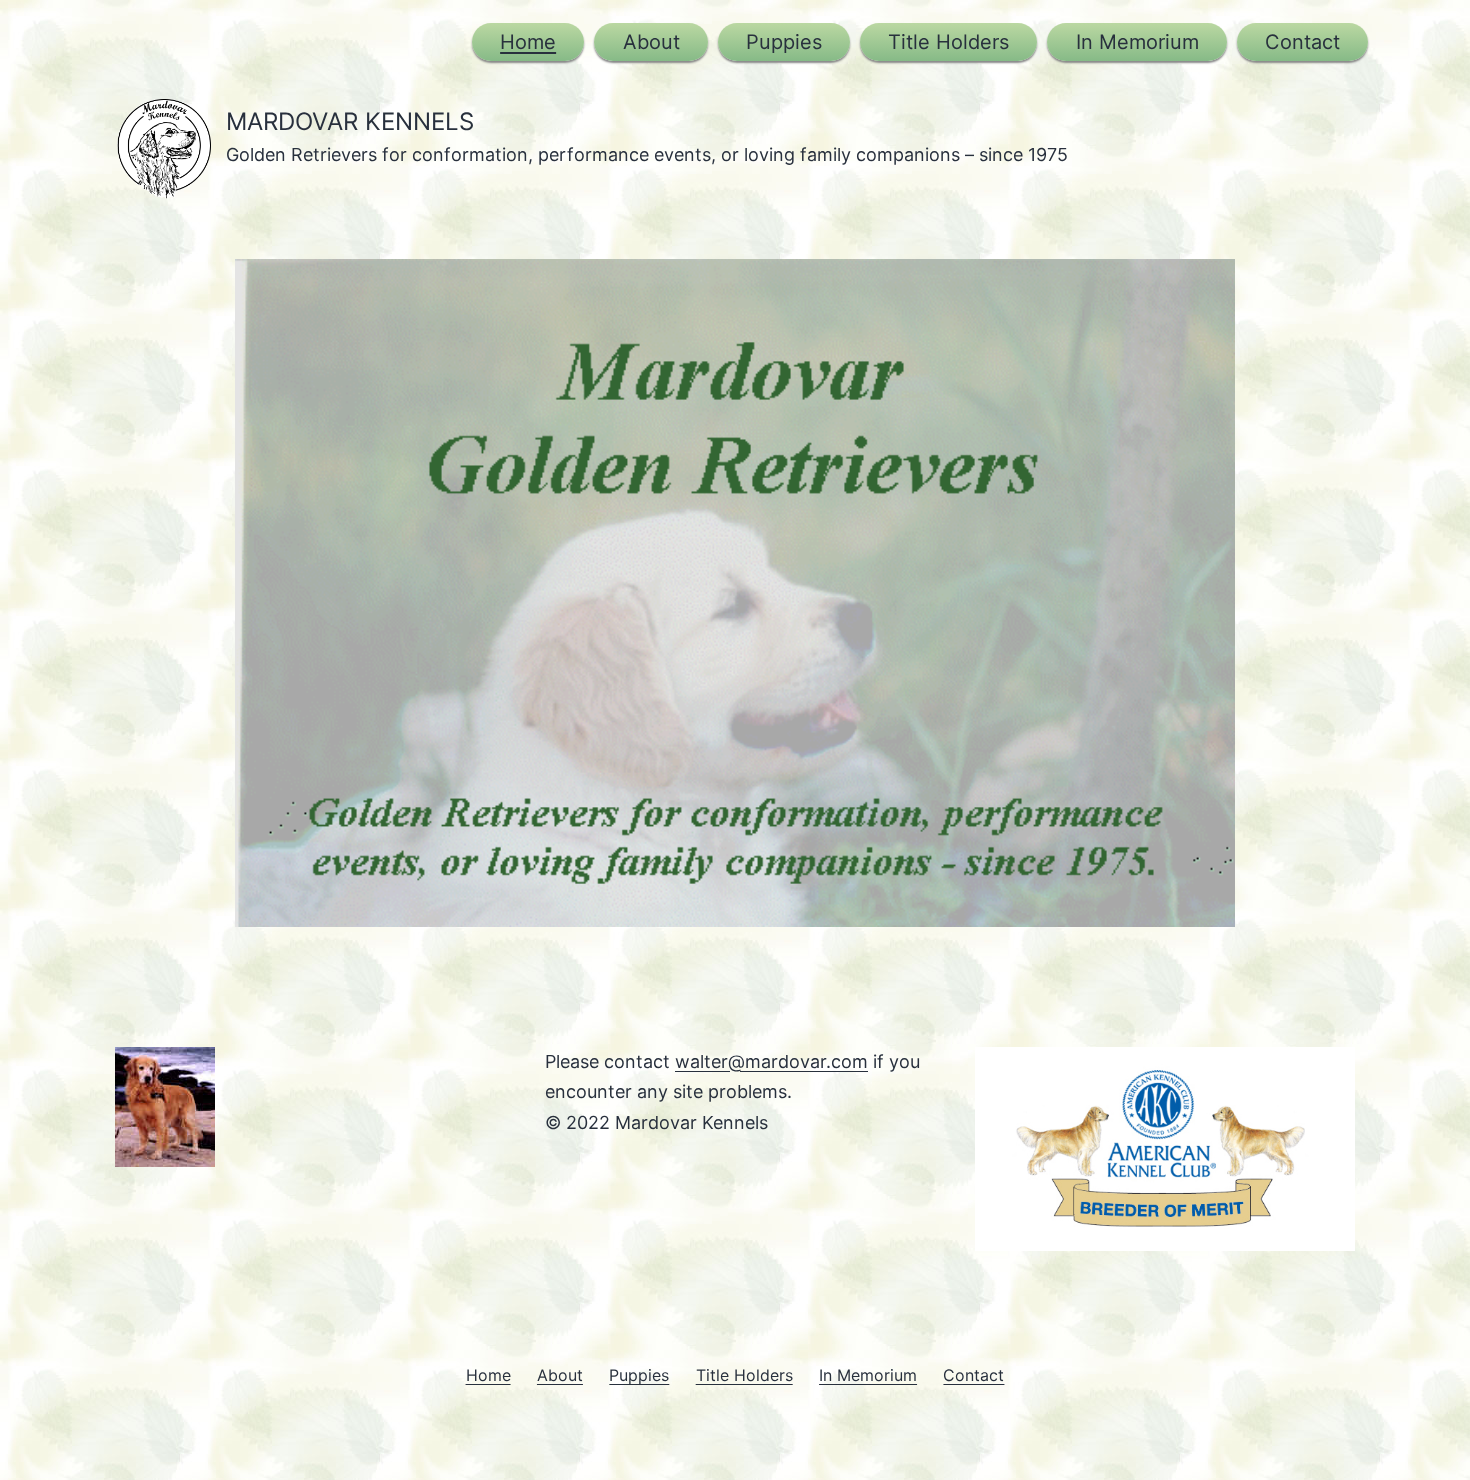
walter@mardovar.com (771, 1061)
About (651, 42)
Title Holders (948, 42)
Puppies (784, 42)
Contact (1302, 42)
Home (528, 42)
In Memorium (1137, 42)
